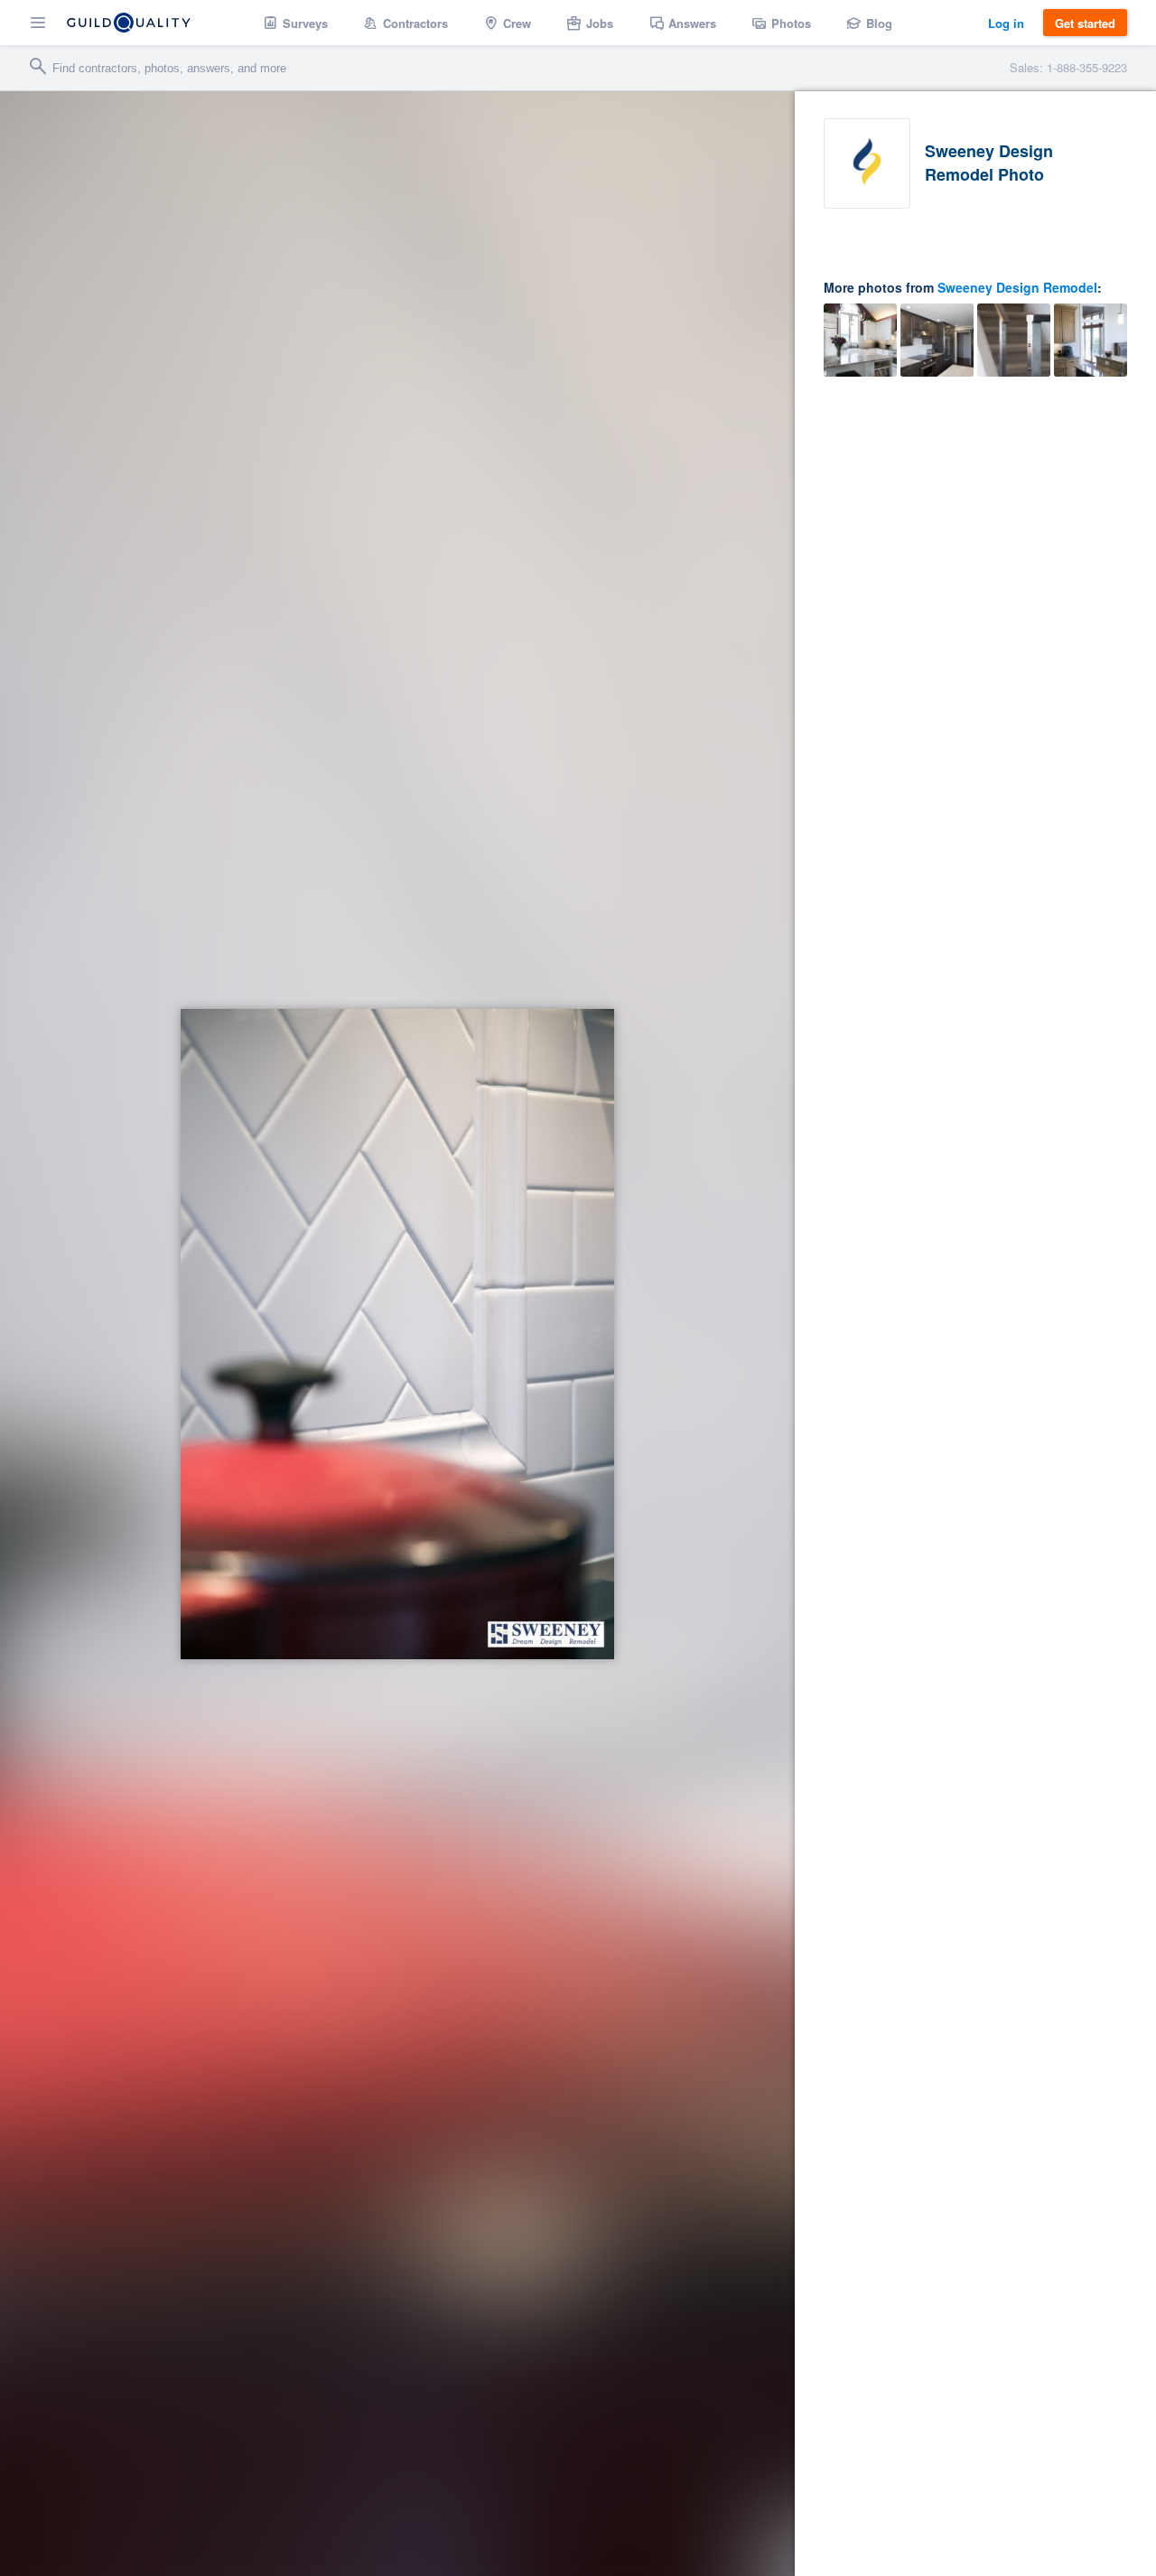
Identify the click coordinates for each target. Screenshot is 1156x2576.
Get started (1085, 23)
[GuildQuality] (129, 23)
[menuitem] (296, 23)
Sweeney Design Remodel (1017, 287)
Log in (1006, 23)
